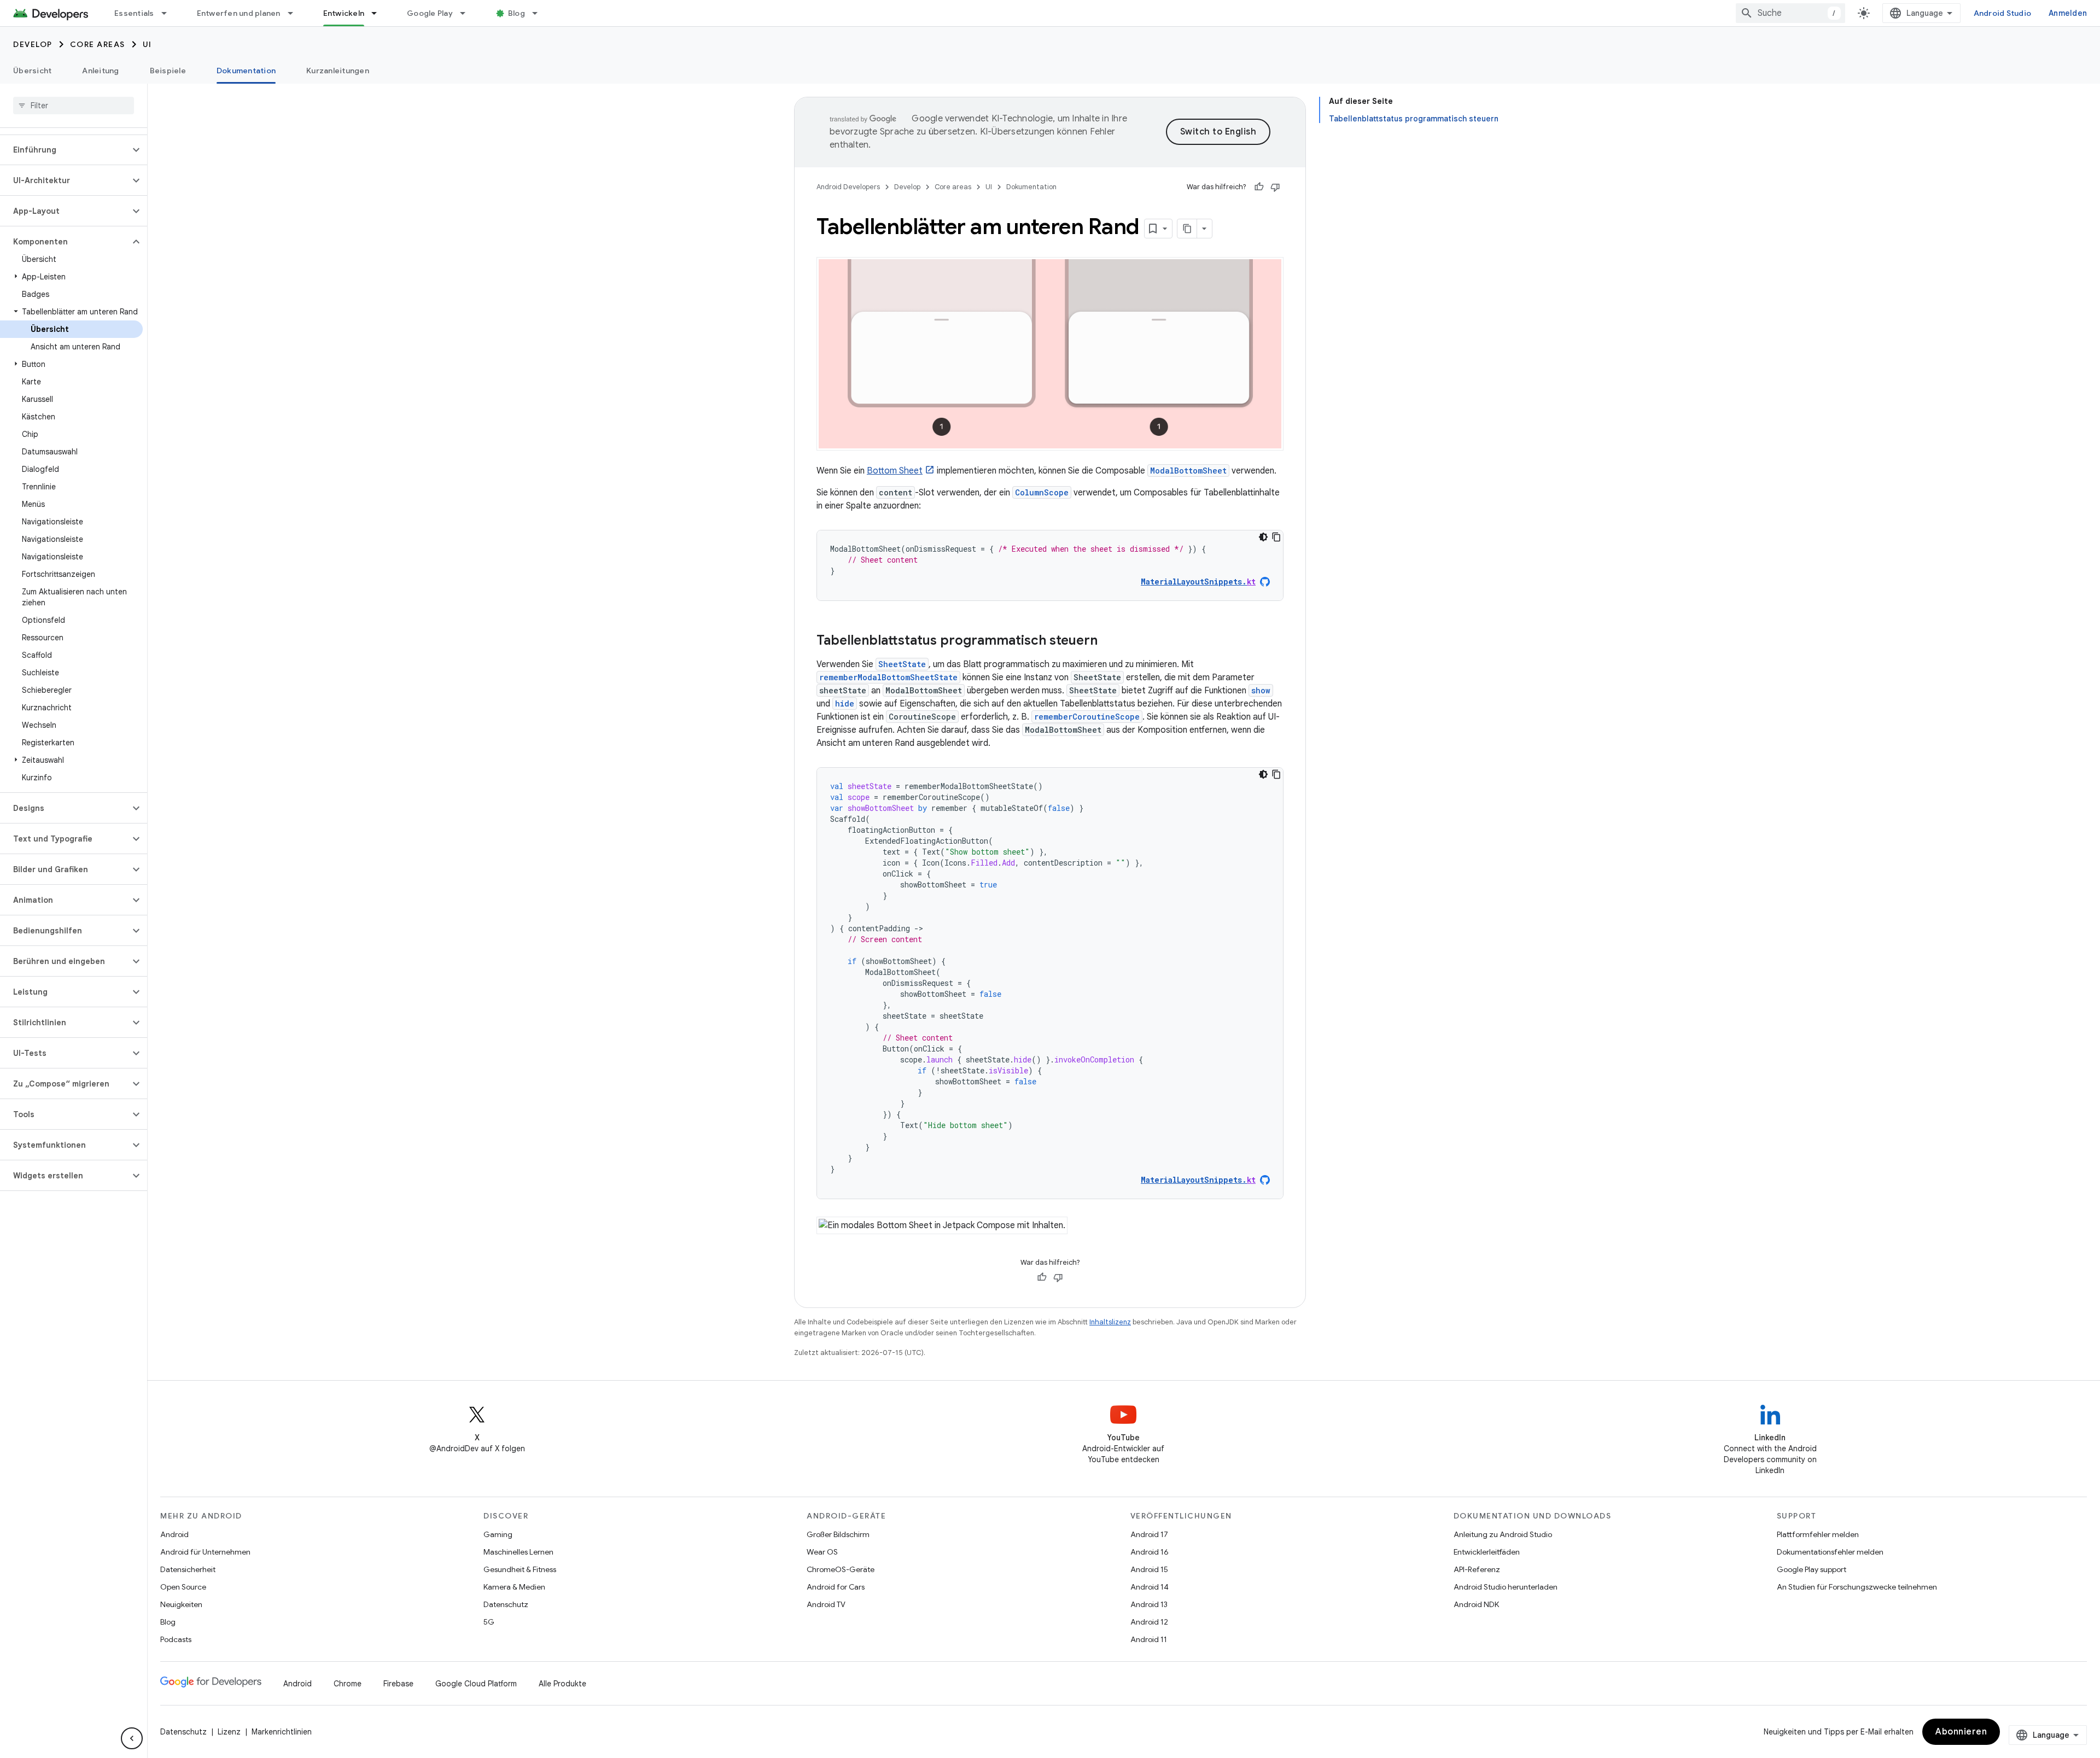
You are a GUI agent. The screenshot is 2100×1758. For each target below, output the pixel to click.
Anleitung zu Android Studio (1503, 1534)
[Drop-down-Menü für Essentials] (169, 13)
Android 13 (1149, 1604)
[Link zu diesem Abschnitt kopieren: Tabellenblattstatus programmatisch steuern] (1109, 641)
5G (489, 1622)
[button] (65, 150)
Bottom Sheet (895, 471)
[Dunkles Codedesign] (1263, 537)
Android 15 (1149, 1569)
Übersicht (32, 71)
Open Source (183, 1587)
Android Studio (2003, 13)
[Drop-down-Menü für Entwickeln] (379, 13)
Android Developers (848, 187)
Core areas (98, 44)
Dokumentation (246, 71)
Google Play (430, 13)
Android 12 (1149, 1622)
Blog (517, 13)
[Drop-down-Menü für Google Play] (468, 13)
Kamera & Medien (514, 1587)
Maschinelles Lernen (518, 1552)
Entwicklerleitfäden (1487, 1552)
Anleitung (100, 71)
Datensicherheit (188, 1569)
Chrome (348, 1684)
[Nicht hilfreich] (1275, 187)
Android (174, 1534)
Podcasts (176, 1639)
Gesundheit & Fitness (520, 1569)
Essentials (134, 13)
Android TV (826, 1604)
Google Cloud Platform (476, 1684)
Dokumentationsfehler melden (1830, 1552)
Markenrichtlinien (282, 1732)
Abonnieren (1961, 1732)
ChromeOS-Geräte (841, 1569)
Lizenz (229, 1732)
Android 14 (1150, 1587)
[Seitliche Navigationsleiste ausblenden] (132, 1738)
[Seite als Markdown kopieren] (1187, 229)
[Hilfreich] (1259, 187)
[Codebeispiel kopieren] (1276, 537)
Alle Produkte (562, 1684)
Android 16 (1150, 1552)
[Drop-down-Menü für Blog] (540, 13)
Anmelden (2068, 13)
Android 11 (1149, 1639)
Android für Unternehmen (205, 1552)
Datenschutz (506, 1604)
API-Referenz (1477, 1569)
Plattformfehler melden (1818, 1534)
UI (147, 44)
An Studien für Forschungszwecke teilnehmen (1857, 1587)
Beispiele (168, 71)
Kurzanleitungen (338, 71)
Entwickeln (344, 13)
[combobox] (1790, 13)
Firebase (398, 1684)
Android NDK (1476, 1604)
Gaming (498, 1534)
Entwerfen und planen (239, 13)
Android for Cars (836, 1587)
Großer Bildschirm (838, 1534)
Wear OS (822, 1552)
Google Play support (1812, 1569)
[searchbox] (74, 106)
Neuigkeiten (181, 1604)
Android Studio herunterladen (1506, 1587)
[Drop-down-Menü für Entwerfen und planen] (295, 13)
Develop (33, 44)
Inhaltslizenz (1110, 1322)
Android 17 (1149, 1534)
